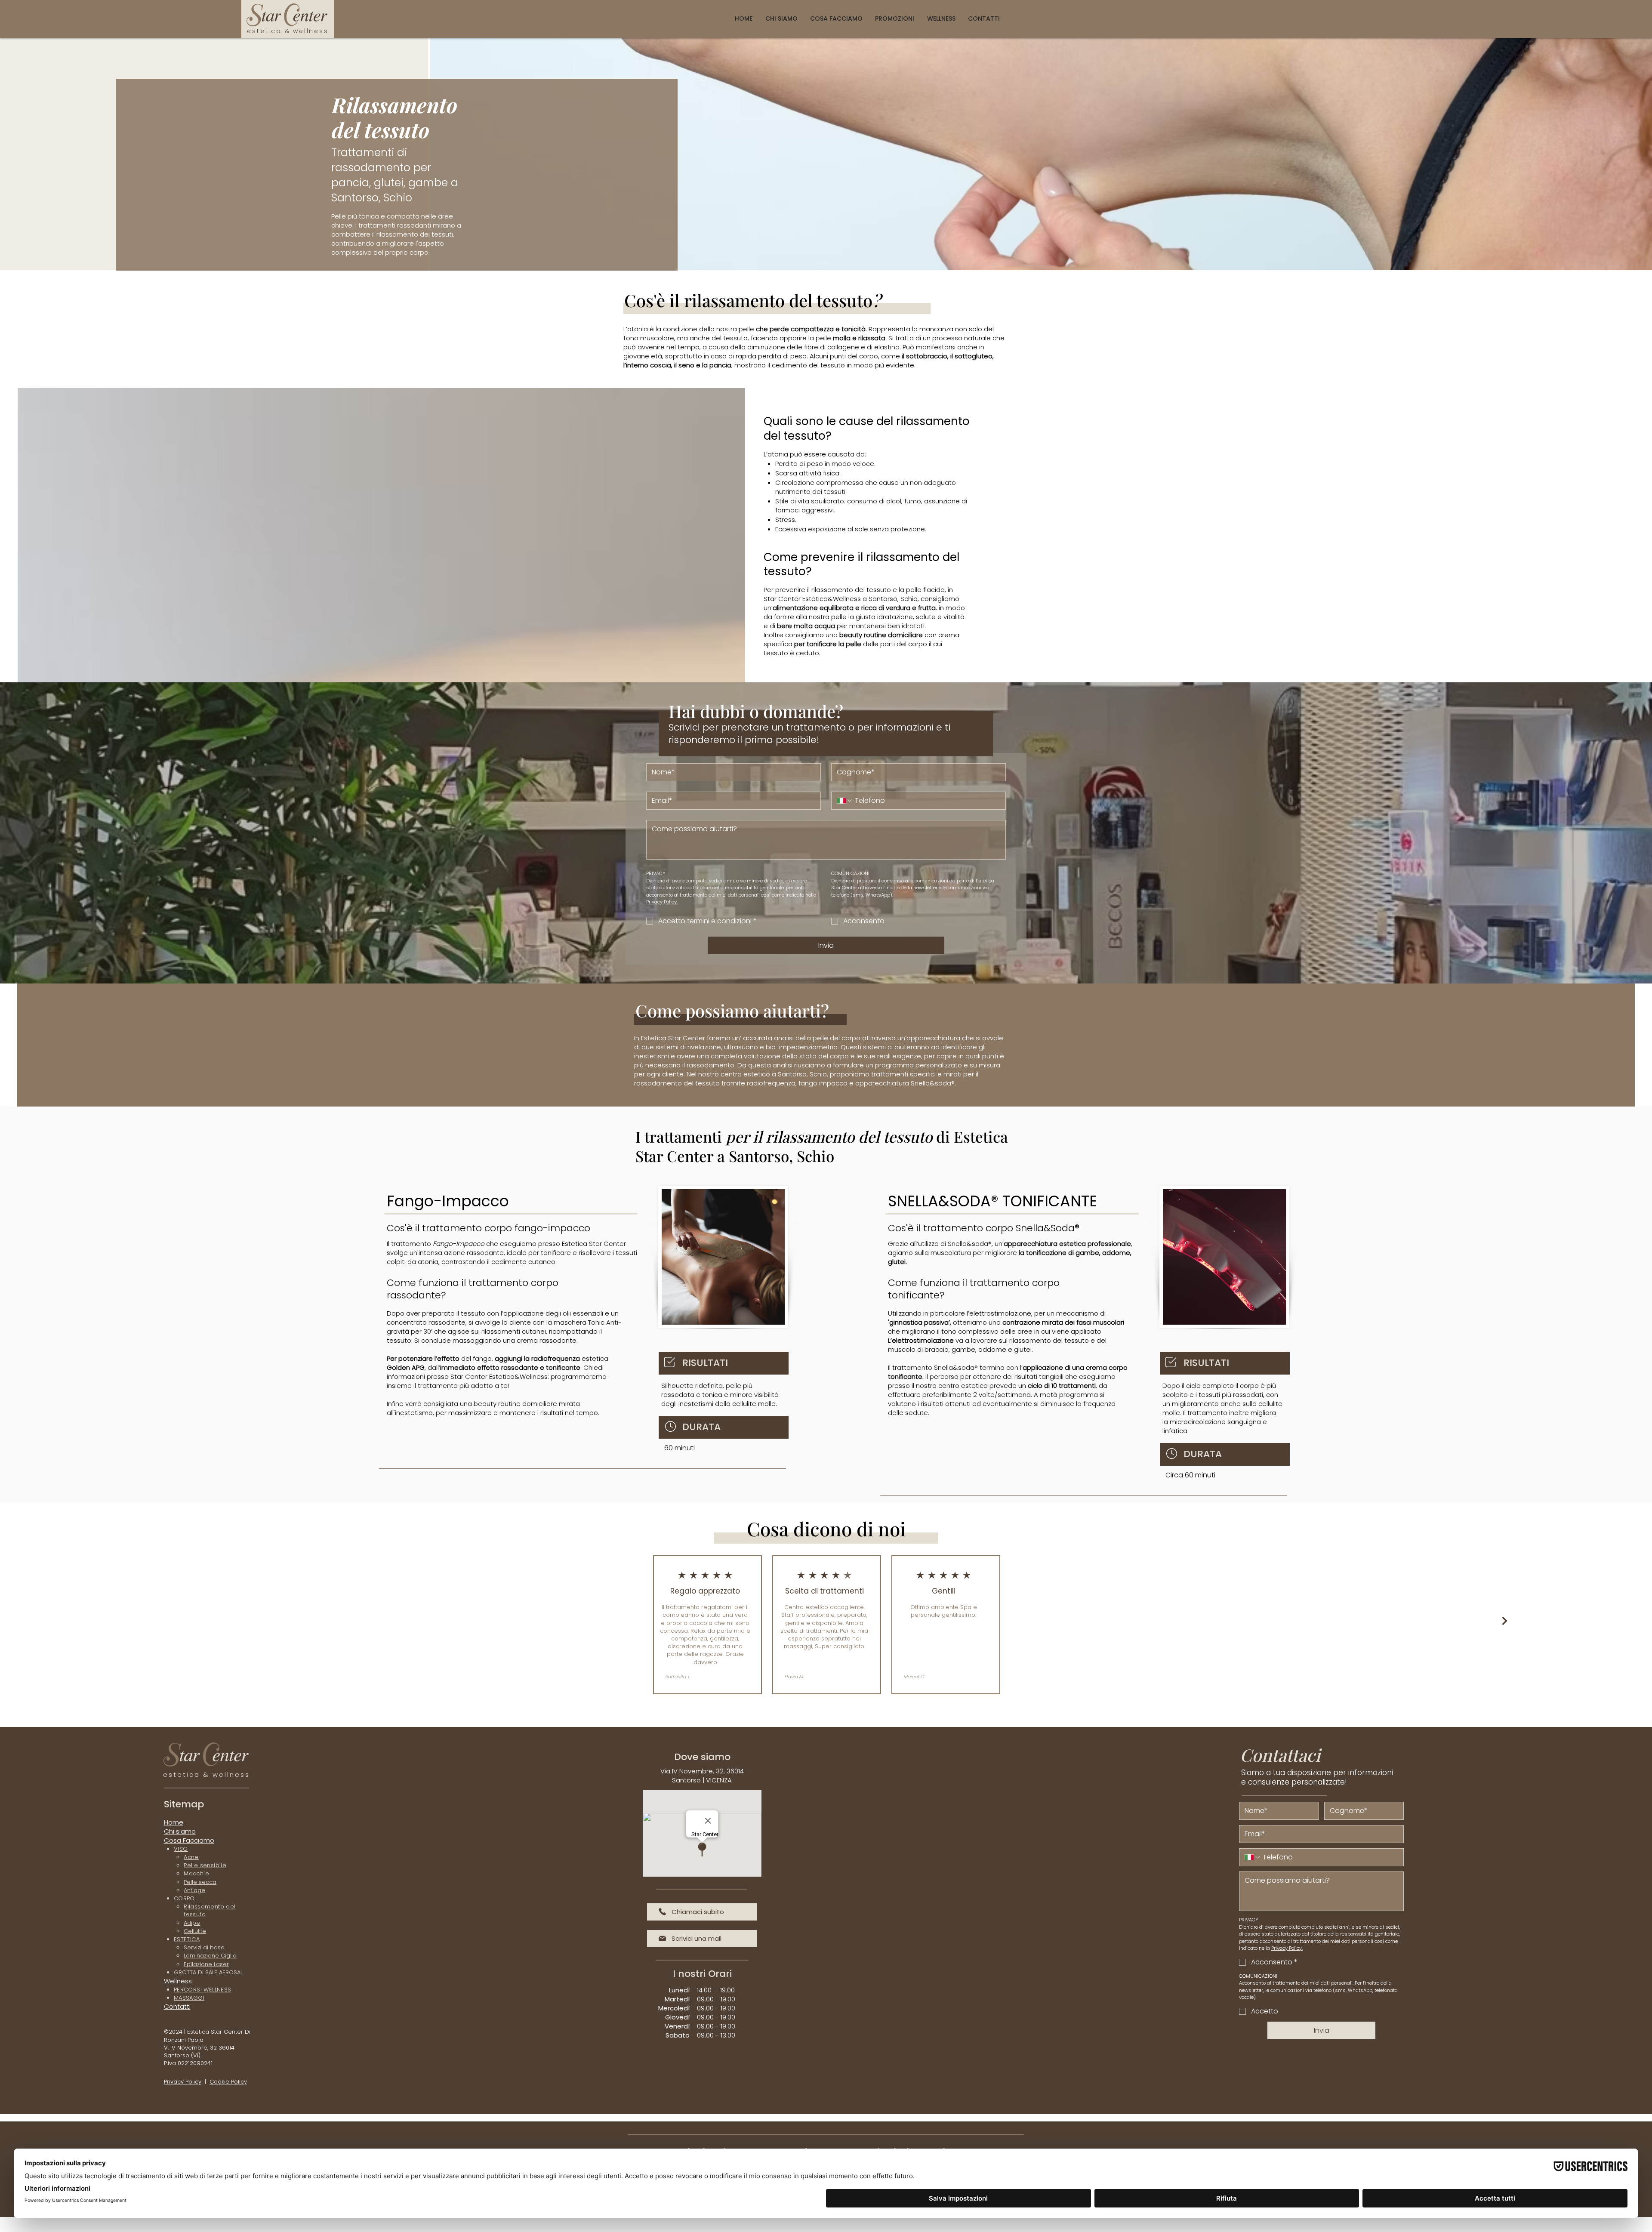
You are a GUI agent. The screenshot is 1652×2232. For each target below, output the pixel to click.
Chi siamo (180, 1831)
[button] (836, 19)
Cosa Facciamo (189, 1840)
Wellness (178, 1981)
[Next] (1505, 1621)
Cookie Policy (228, 2082)
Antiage (194, 1890)
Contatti (177, 2006)
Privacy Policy (183, 2082)
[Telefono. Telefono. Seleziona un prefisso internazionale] (845, 801)
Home (174, 1822)
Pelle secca (200, 1882)
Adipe (192, 1923)
